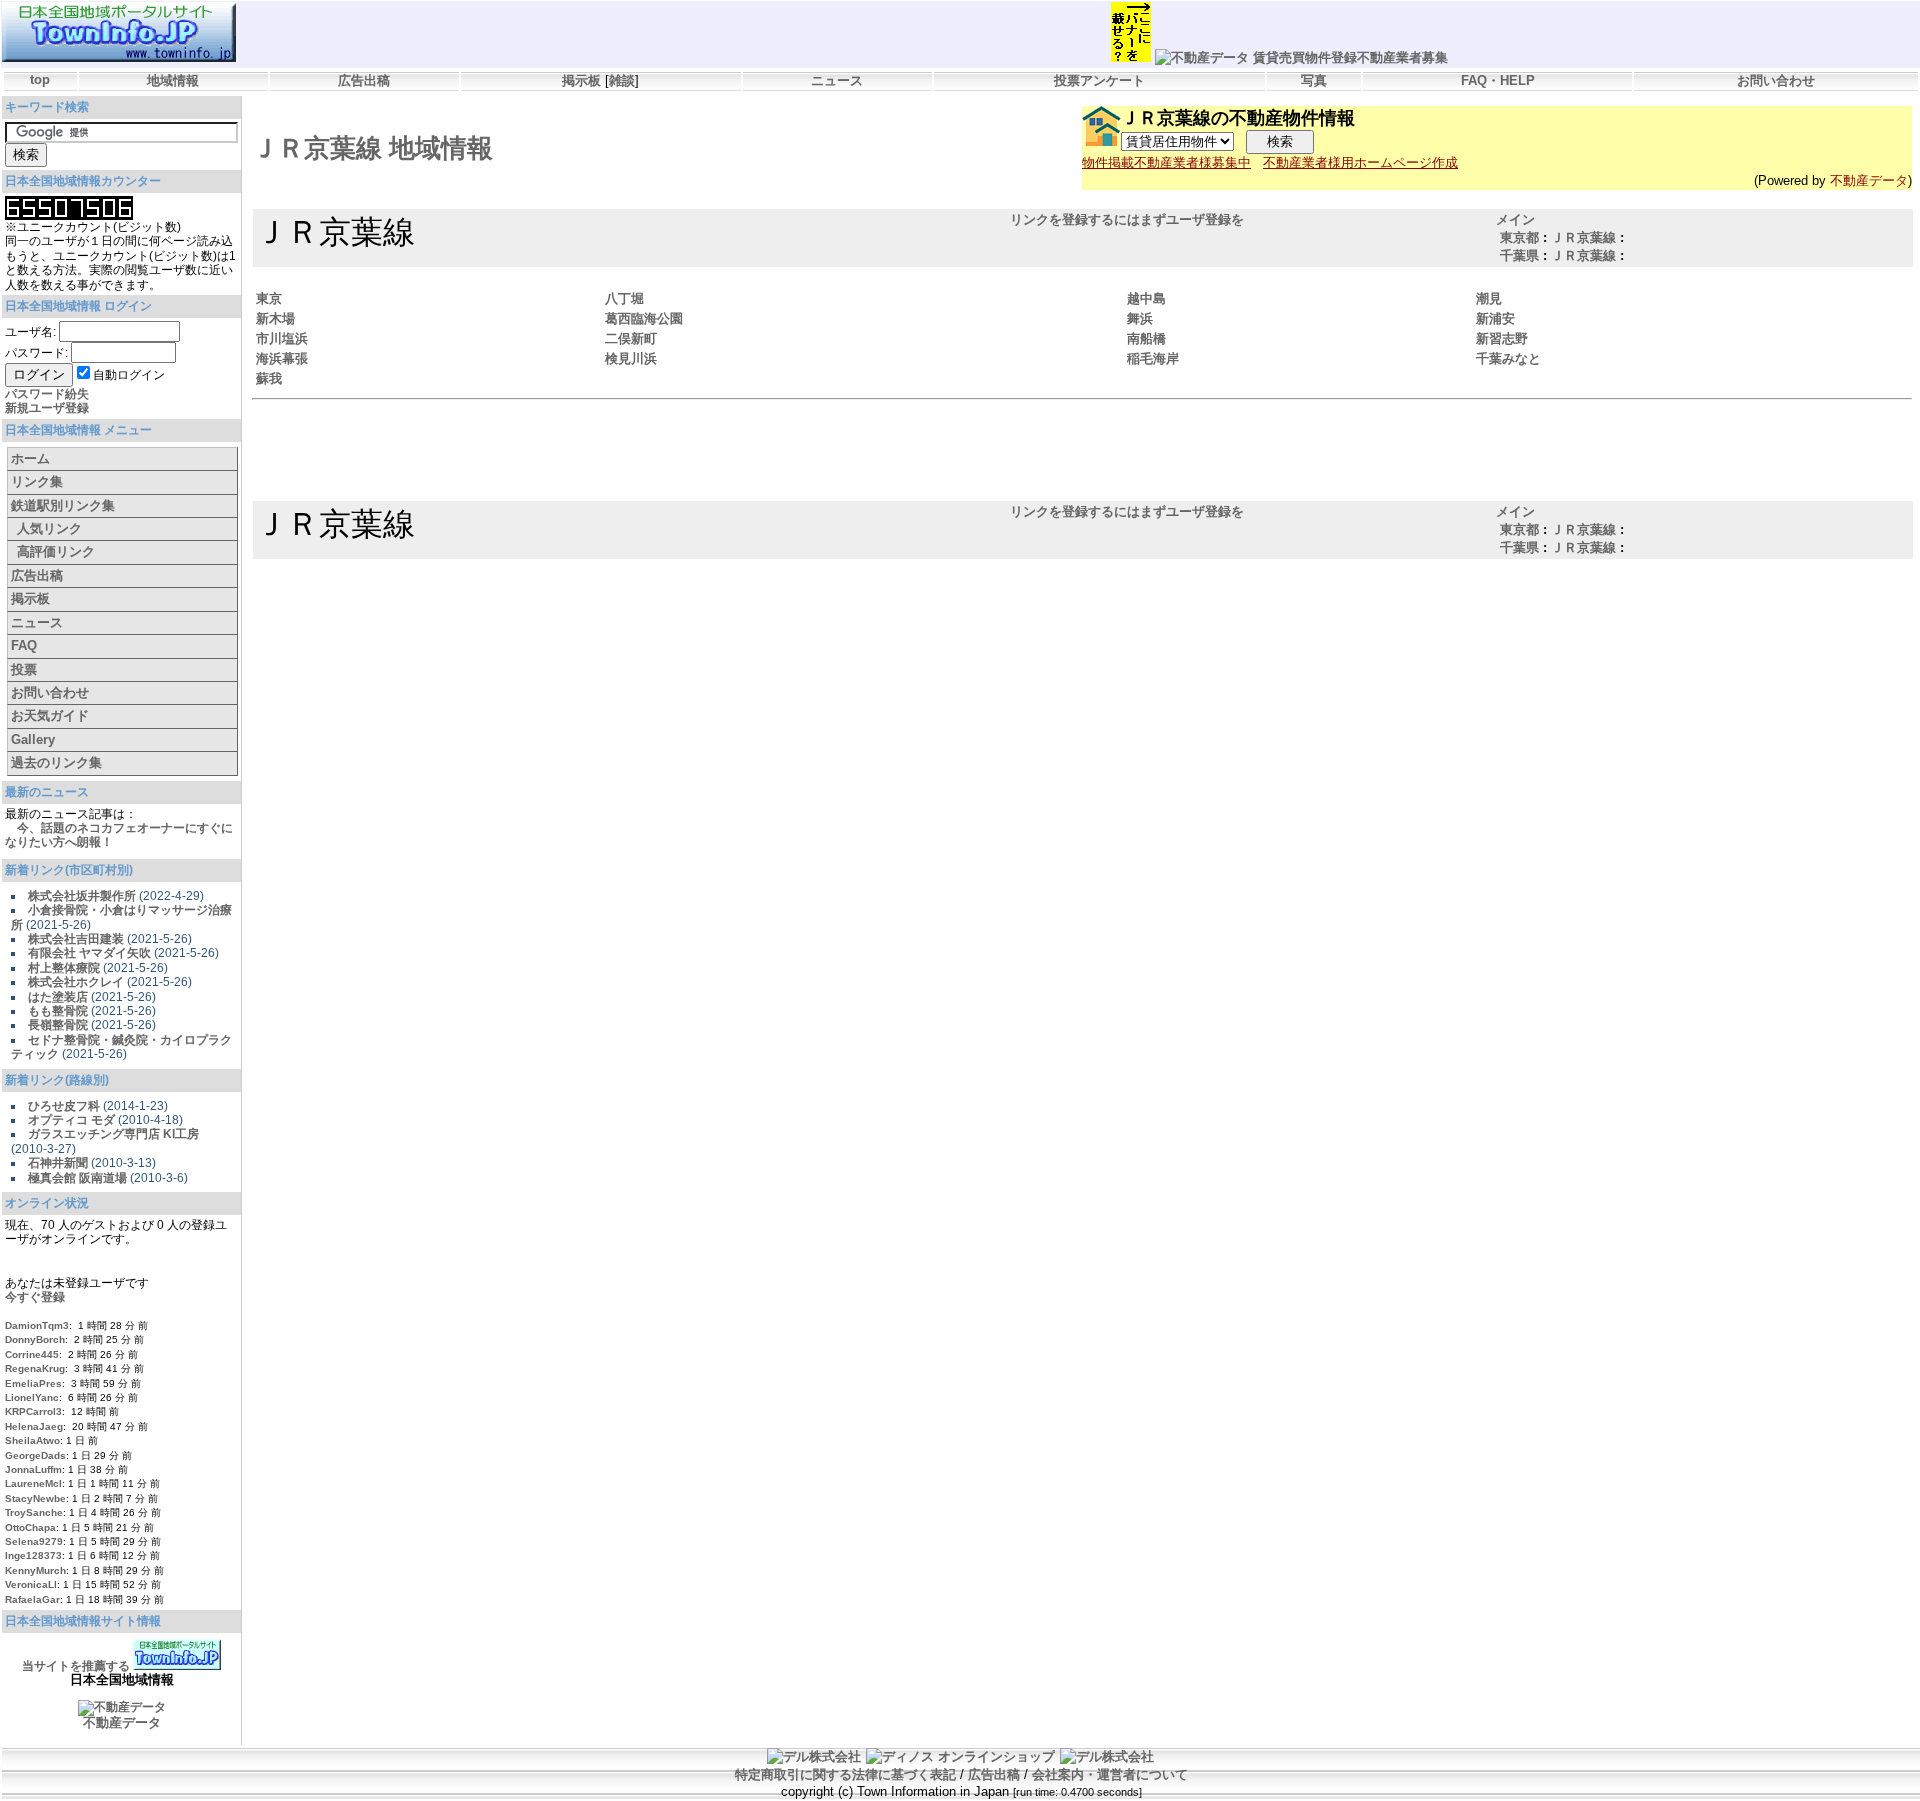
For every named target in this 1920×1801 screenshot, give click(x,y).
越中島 (1146, 298)
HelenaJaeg (34, 1426)
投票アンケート (1099, 80)
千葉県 (1519, 255)
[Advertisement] (1081, 453)
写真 (1314, 80)
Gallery (33, 739)
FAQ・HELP (1498, 80)
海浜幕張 (282, 358)
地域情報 (173, 80)
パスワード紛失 (47, 394)
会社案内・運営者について (1110, 1774)
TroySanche (34, 1512)
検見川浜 (631, 358)
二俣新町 (631, 338)
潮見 (1489, 298)
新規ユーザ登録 (47, 408)
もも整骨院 (58, 1011)
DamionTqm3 (37, 1325)
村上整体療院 (64, 968)
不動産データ (1869, 180)
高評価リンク (56, 551)
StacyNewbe (35, 1498)
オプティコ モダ (71, 1120)
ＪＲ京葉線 (1583, 237)
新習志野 (1502, 338)
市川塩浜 (282, 338)
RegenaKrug (35, 1368)
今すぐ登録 (35, 1297)
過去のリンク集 (56, 762)
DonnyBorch (35, 1339)
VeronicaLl (31, 1584)
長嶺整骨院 (58, 1025)
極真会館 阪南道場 (77, 1178)
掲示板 (581, 80)
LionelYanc (32, 1397)
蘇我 (269, 378)
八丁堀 (624, 298)
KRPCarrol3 (33, 1411)
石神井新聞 (58, 1163)
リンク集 (37, 481)
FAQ (24, 645)
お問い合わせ (1776, 80)
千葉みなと (1508, 358)
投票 (24, 669)
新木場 (275, 318)
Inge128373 (33, 1555)
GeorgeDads (35, 1455)
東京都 (1519, 237)
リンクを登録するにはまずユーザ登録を (1127, 219)
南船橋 (1146, 338)
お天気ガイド (50, 715)
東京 (269, 298)
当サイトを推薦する (76, 1666)
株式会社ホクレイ (76, 982)
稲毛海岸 (1153, 358)
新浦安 (1495, 318)
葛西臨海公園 (644, 318)
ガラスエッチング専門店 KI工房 (113, 1134)
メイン (1515, 219)
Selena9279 (34, 1541)
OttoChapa (30, 1527)
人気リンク (49, 528)
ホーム (30, 458)
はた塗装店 (58, 997)
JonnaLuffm (33, 1469)
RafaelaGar (32, 1599)
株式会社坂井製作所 (82, 896)
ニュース (837, 80)
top (40, 79)
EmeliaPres (33, 1383)
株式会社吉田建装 (76, 939)
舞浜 (1140, 318)
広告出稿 (364, 80)
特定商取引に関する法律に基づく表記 (845, 1774)
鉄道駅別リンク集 (63, 505)
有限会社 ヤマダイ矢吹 (89, 953)
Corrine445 (32, 1354)
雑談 (622, 80)
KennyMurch (35, 1570)
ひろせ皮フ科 (64, 1106)
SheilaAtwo (32, 1440)
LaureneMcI (33, 1483)
